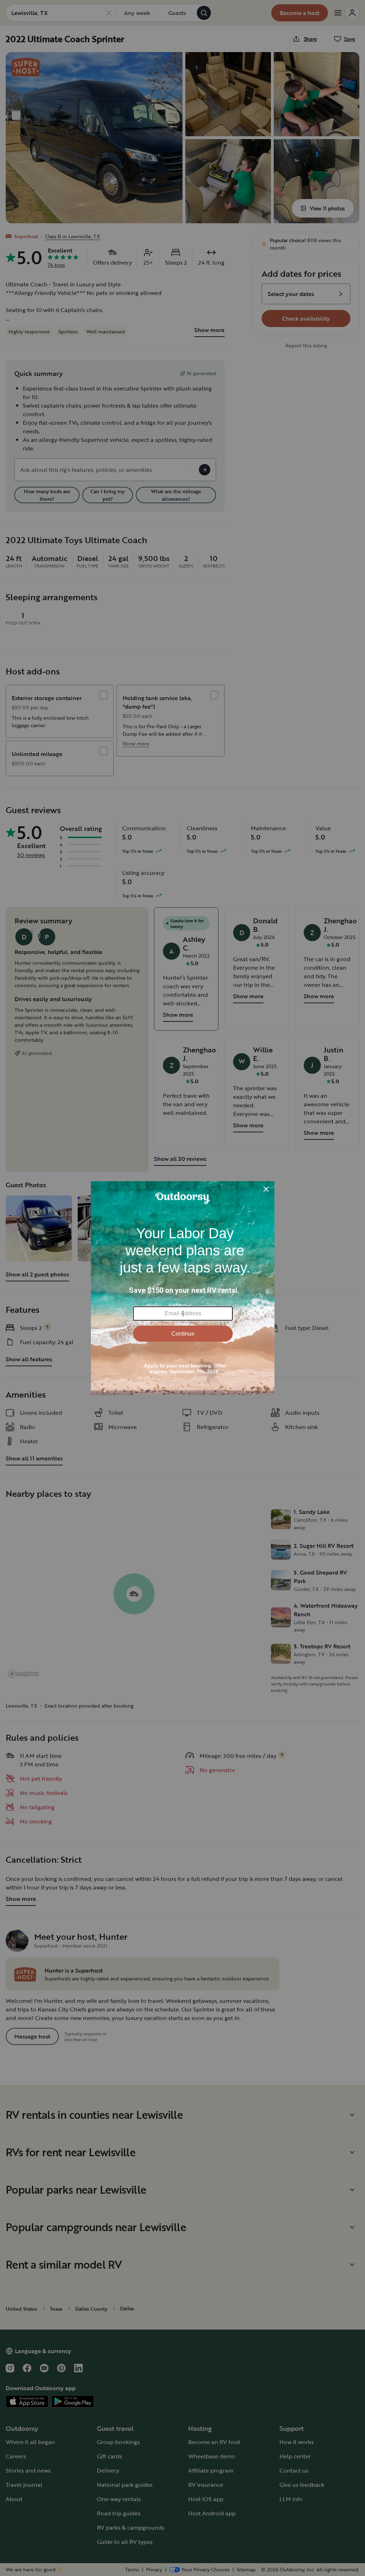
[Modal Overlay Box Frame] (183, 1288)
